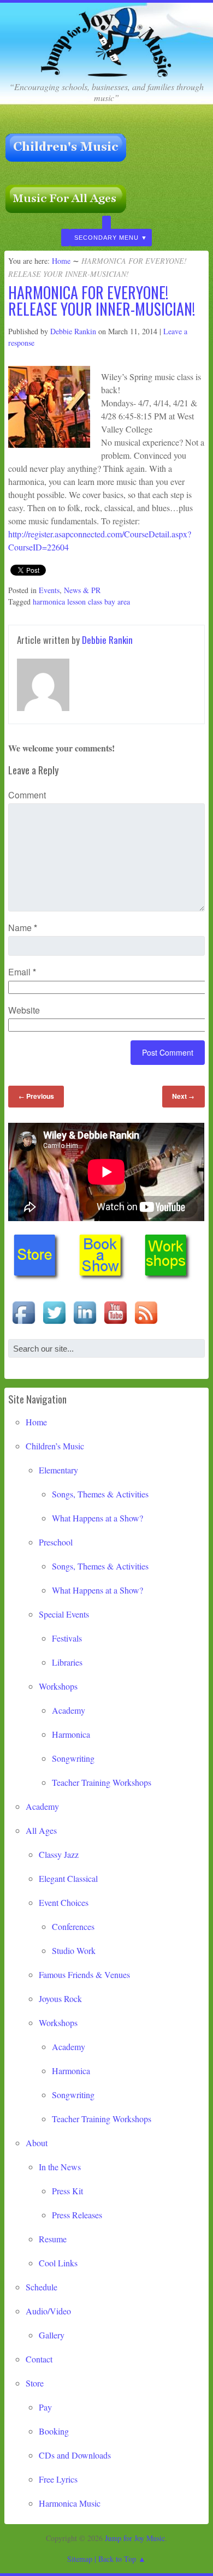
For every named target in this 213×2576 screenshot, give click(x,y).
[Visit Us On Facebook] (23, 1324)
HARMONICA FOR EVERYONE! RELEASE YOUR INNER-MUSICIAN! (102, 301)
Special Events (64, 1614)
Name (23, 928)
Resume (53, 2239)
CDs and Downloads (75, 2455)
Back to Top (117, 2559)
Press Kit (67, 2191)
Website (24, 1010)
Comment (27, 795)
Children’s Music (55, 1446)
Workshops (58, 1686)
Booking (54, 2431)
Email (22, 972)
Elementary (58, 1470)
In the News (60, 2167)
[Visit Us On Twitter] (54, 1324)
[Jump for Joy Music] (106, 73)
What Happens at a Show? (97, 1518)
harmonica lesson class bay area (81, 602)
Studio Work (74, 1950)
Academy (69, 1710)
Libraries (67, 1662)
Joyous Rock (60, 1998)
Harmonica (71, 1734)
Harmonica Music (70, 2503)
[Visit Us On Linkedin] (85, 1324)
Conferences (73, 1926)
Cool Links (58, 2263)
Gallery (52, 2335)
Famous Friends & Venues (84, 1974)
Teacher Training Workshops (102, 1782)
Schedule (42, 2287)
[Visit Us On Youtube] (115, 1324)
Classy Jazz (59, 1854)
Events (49, 590)
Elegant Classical (68, 1878)
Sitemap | (83, 2559)
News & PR (82, 590)
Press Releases (77, 2215)
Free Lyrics (58, 2479)
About (37, 2143)
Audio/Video (48, 2311)
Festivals (67, 1638)
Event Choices (64, 1902)
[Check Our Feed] (146, 1324)
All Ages (41, 1830)
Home (61, 261)
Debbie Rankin (73, 331)
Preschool (56, 1542)
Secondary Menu (106, 238)
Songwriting (73, 1758)
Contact (39, 2359)
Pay (45, 2407)
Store (35, 2383)
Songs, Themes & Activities (100, 1494)
